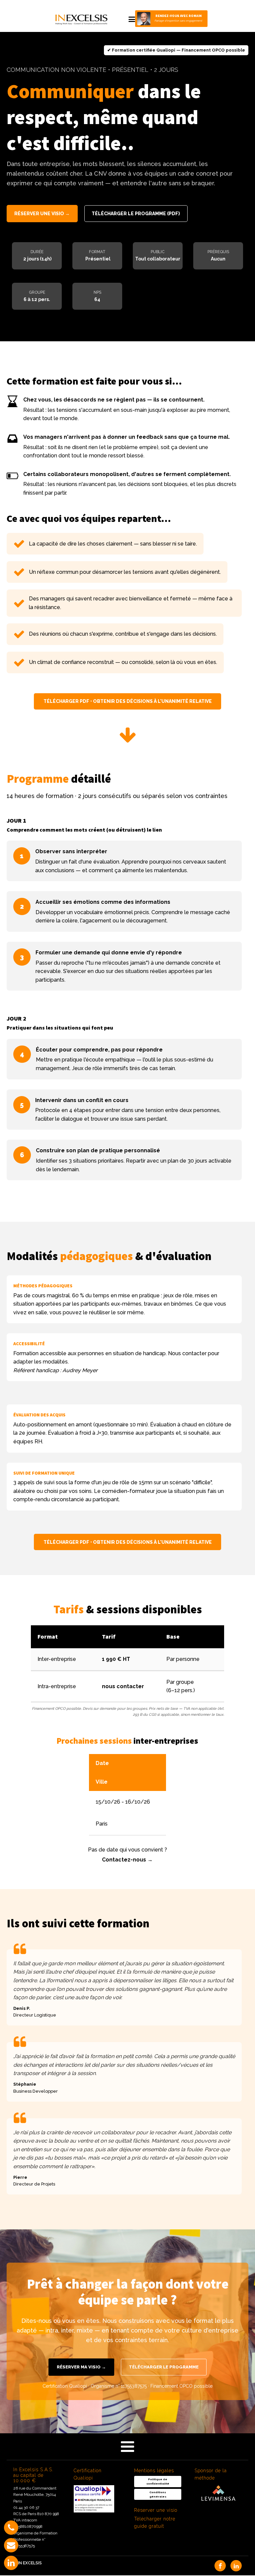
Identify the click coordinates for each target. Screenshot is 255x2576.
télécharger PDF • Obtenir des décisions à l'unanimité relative (128, 702)
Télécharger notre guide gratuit (155, 2522)
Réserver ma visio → (81, 2367)
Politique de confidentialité (158, 2481)
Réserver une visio (156, 2510)
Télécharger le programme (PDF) (136, 214)
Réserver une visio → (42, 214)
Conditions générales (158, 2494)
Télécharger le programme (164, 2367)
